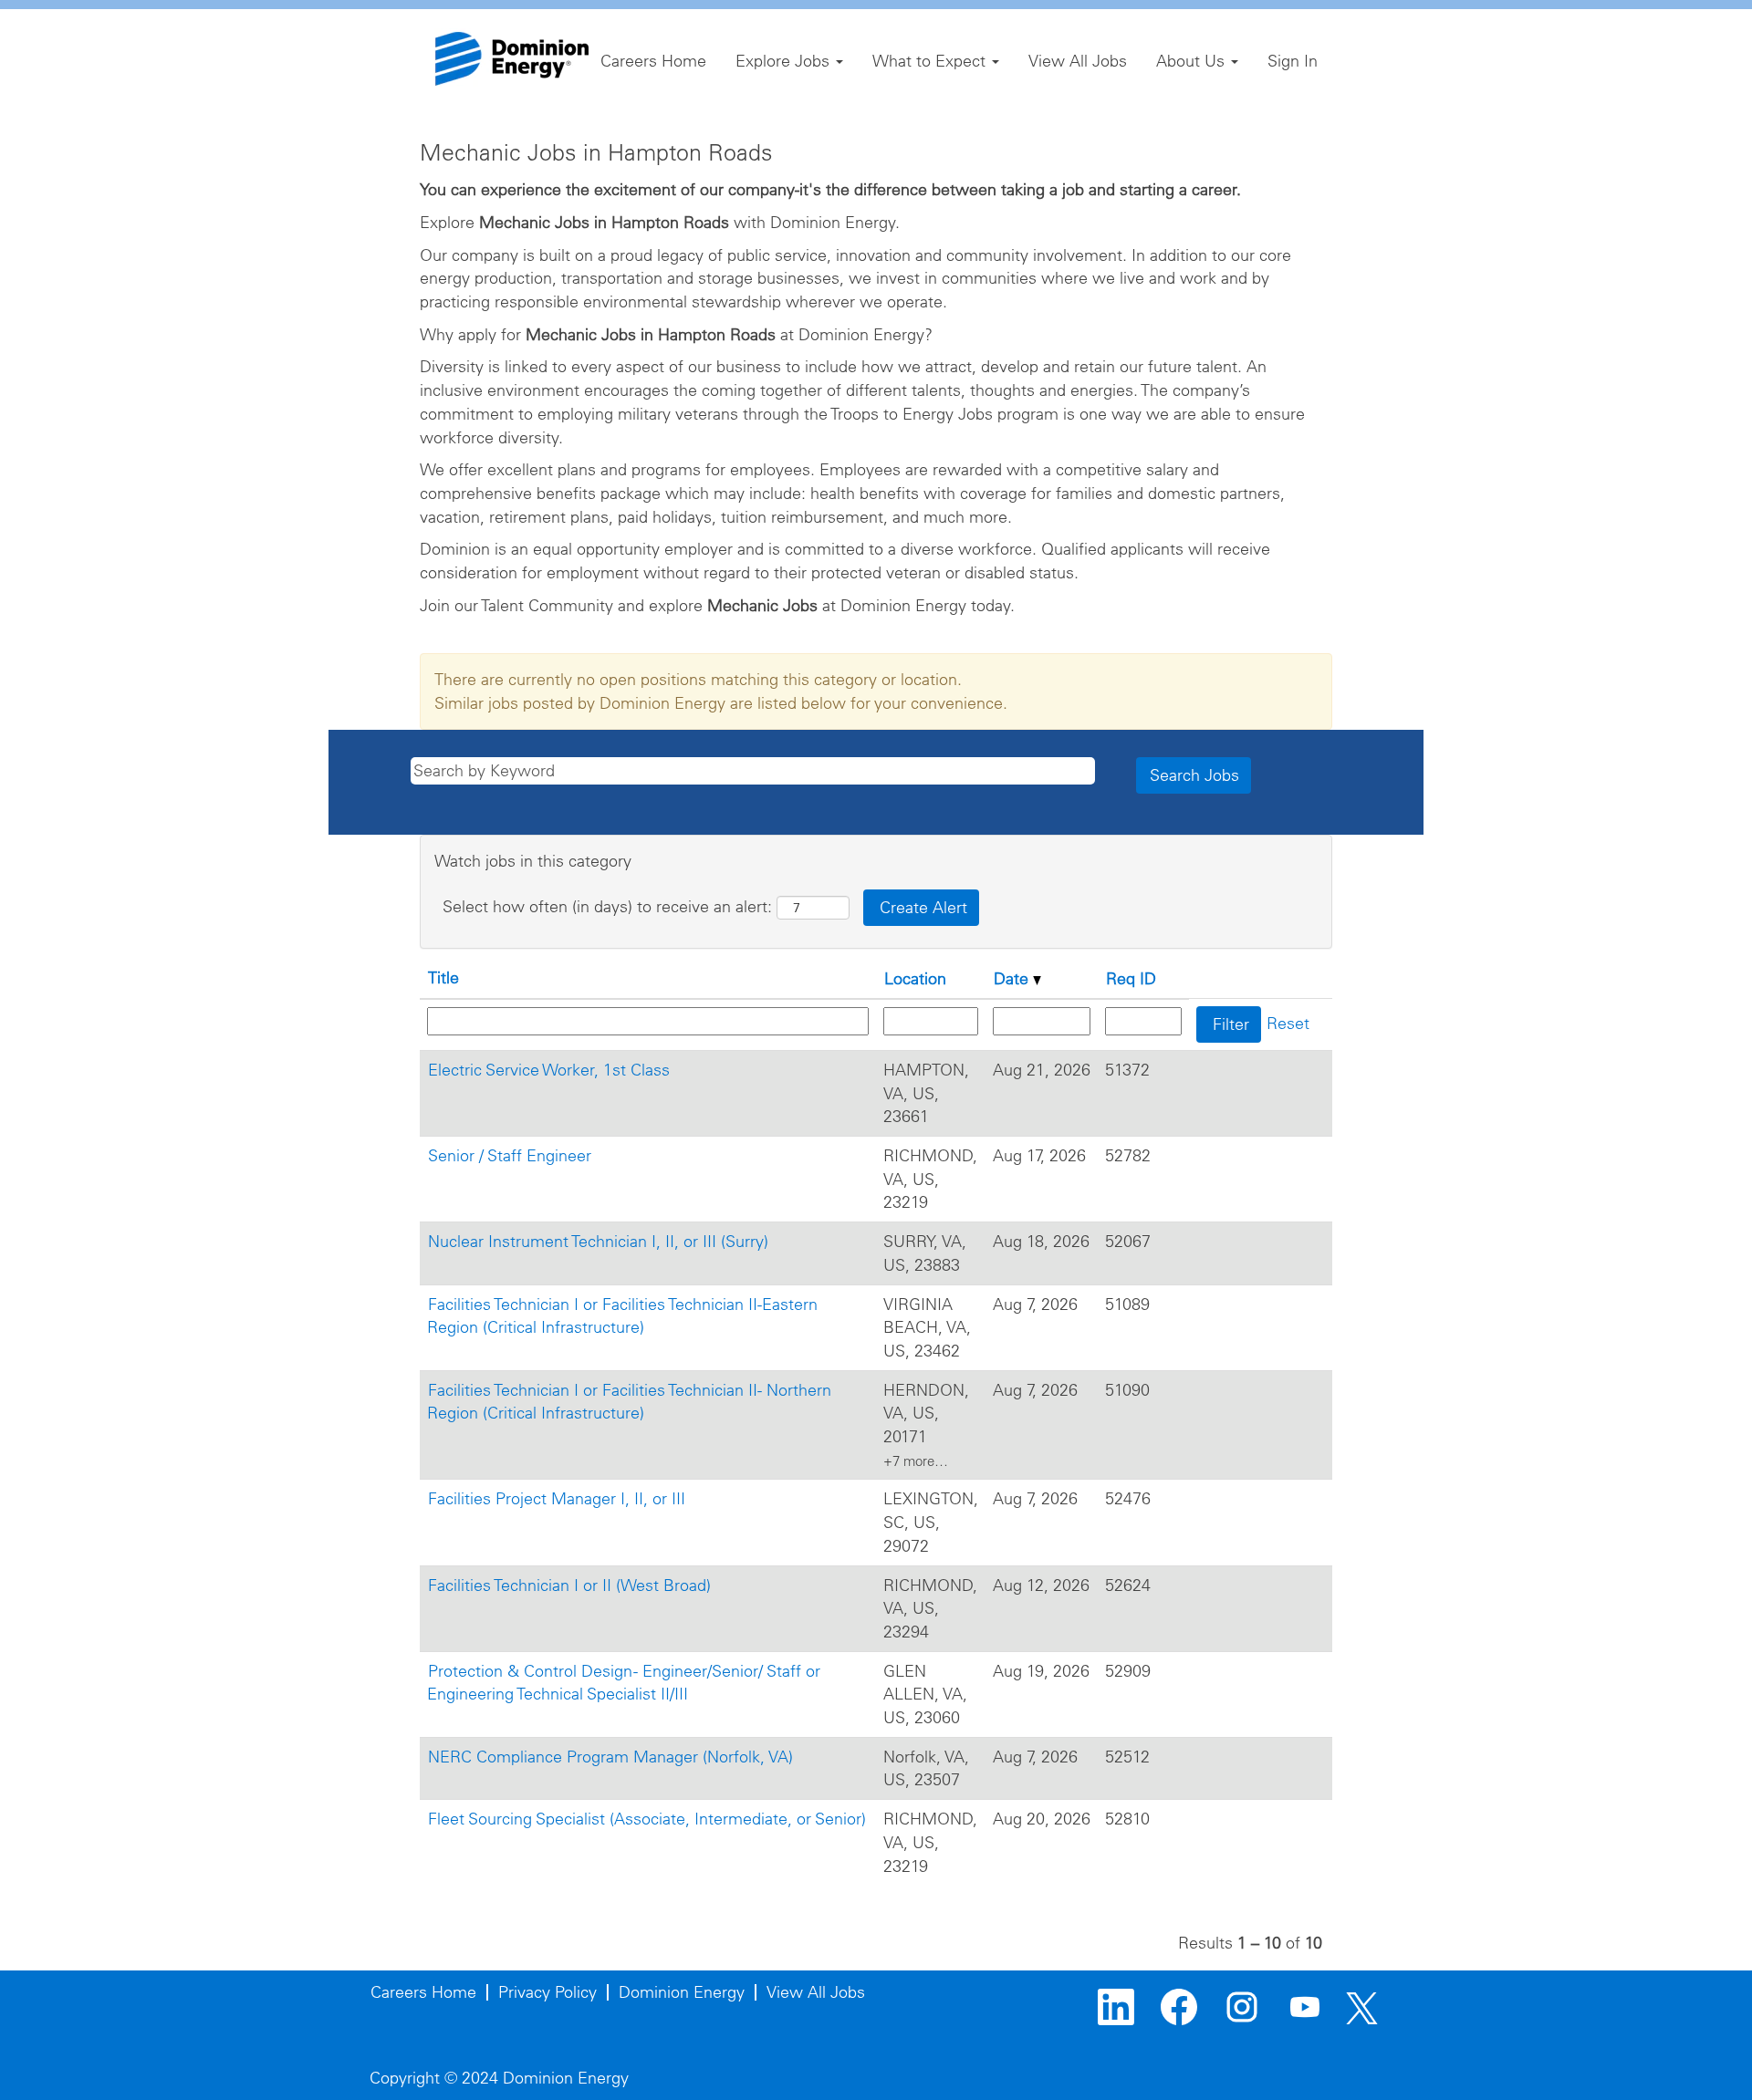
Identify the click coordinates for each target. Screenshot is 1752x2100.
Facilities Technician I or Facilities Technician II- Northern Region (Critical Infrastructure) (629, 1402)
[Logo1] (512, 59)
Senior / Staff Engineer (510, 1155)
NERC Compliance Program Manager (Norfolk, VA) (610, 1757)
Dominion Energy (682, 1992)
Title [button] (443, 977)
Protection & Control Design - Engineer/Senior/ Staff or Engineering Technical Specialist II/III (624, 1683)
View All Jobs (1078, 61)
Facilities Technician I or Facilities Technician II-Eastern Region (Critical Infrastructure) (622, 1316)
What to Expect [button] (931, 61)
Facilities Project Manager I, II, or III (557, 1498)
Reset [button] (1288, 1023)
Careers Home (653, 61)
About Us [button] (1193, 61)
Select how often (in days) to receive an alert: (607, 906)
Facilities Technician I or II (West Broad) (569, 1585)
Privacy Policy (547, 1992)
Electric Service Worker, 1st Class (549, 1070)
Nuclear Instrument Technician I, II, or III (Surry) (598, 1241)
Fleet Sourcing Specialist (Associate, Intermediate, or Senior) (647, 1819)
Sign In (1293, 61)
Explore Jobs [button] (785, 61)
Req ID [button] (1131, 978)
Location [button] (915, 978)
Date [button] (1013, 978)
